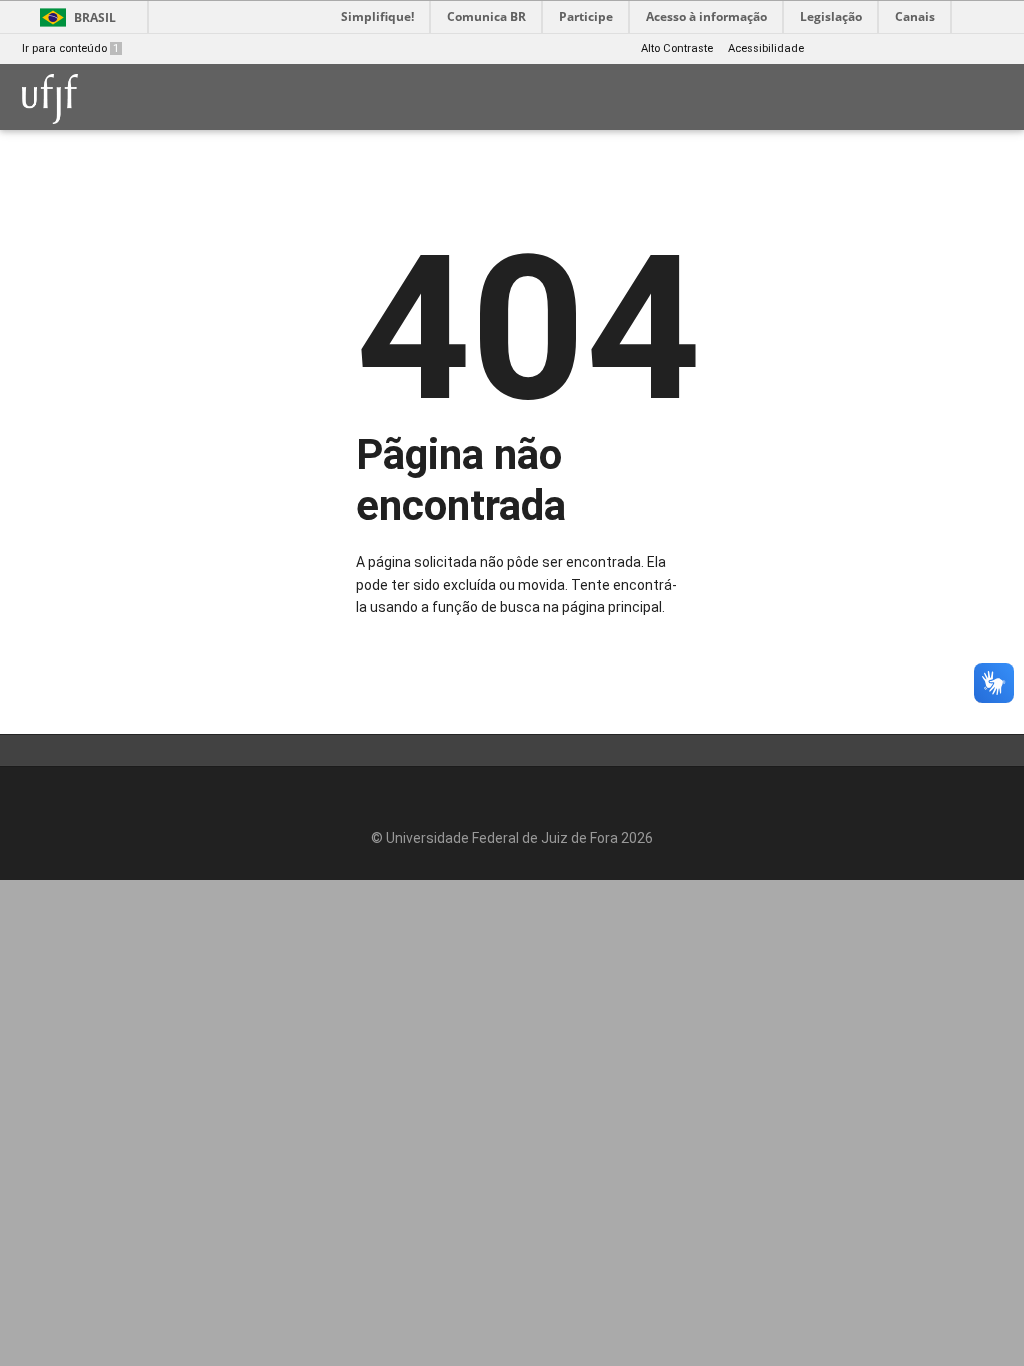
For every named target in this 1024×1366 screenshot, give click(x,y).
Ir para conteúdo (70, 48)
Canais (915, 16)
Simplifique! (377, 16)
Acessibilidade (766, 48)
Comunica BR (486, 16)
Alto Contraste (677, 48)
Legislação (831, 16)
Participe (586, 16)
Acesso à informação (706, 16)
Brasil (95, 17)
